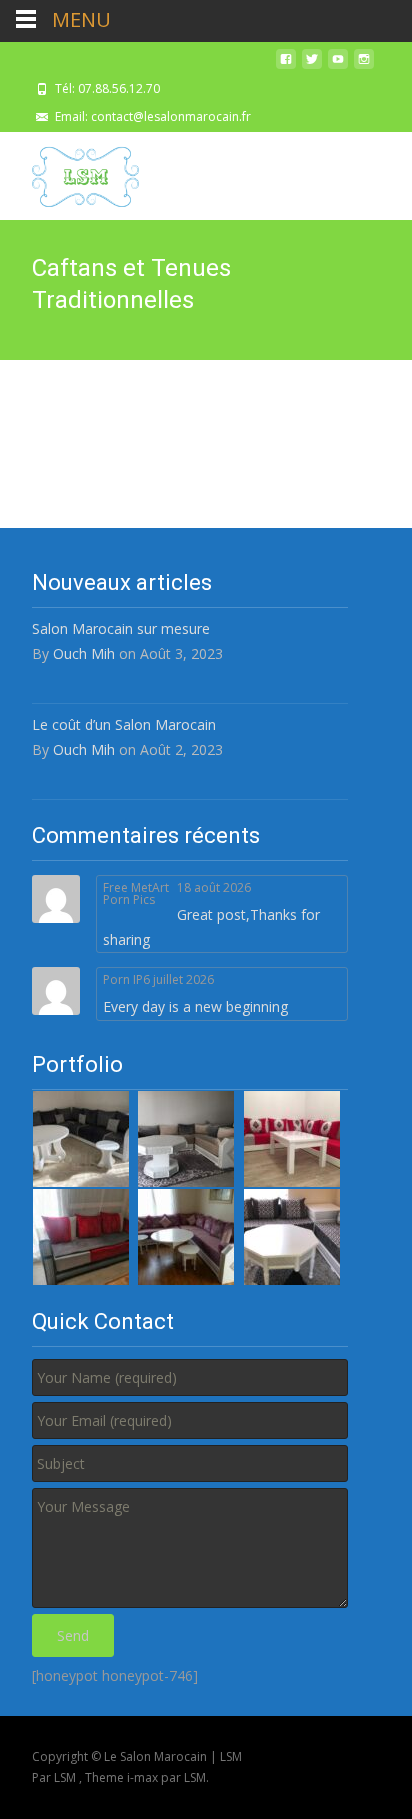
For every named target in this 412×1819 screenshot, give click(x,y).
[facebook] (286, 66)
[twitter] (312, 66)
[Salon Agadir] (186, 1137)
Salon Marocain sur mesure (121, 628)
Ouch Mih (84, 653)
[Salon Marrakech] (292, 1235)
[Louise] (186, 1235)
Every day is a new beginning (195, 1006)
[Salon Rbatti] (81, 1137)
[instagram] (364, 66)
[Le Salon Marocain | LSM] (69, 172)
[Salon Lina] (292, 1137)
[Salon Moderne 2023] (81, 1235)
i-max (144, 1777)
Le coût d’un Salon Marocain (124, 724)
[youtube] (338, 66)
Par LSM (55, 1777)
